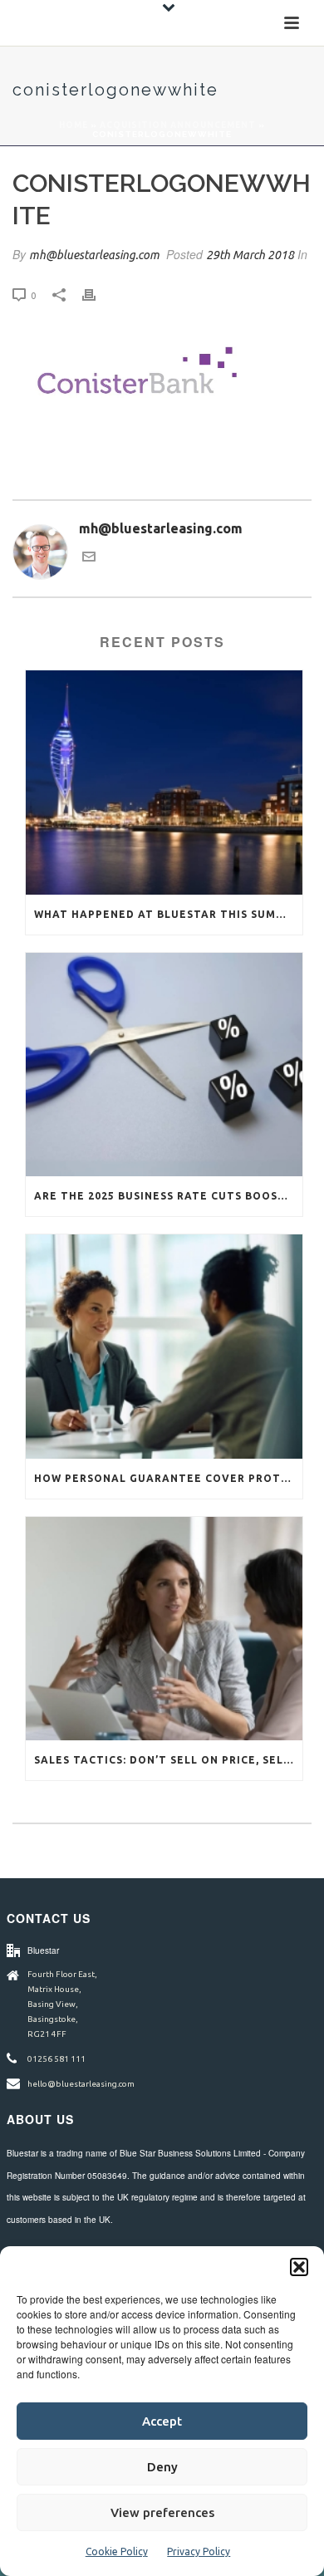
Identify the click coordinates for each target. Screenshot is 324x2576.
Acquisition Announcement (178, 125)
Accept (162, 2421)
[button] (299, 2267)
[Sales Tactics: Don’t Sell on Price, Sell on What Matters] (164, 1629)
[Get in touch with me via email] (89, 558)
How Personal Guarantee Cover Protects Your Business (168, 1478)
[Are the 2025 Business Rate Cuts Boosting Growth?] (164, 1065)
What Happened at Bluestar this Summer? (168, 914)
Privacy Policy (199, 2551)
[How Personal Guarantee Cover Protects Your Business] (164, 1346)
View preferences (162, 2512)
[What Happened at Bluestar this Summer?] (164, 782)
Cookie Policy (117, 2551)
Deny (162, 2467)
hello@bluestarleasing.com (81, 2084)
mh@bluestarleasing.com (94, 255)
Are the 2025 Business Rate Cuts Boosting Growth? (168, 1196)
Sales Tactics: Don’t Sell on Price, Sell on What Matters (168, 1760)
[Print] (97, 294)
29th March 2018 (250, 255)
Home (74, 125)
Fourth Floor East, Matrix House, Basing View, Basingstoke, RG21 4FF (62, 2004)
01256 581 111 (56, 2059)
